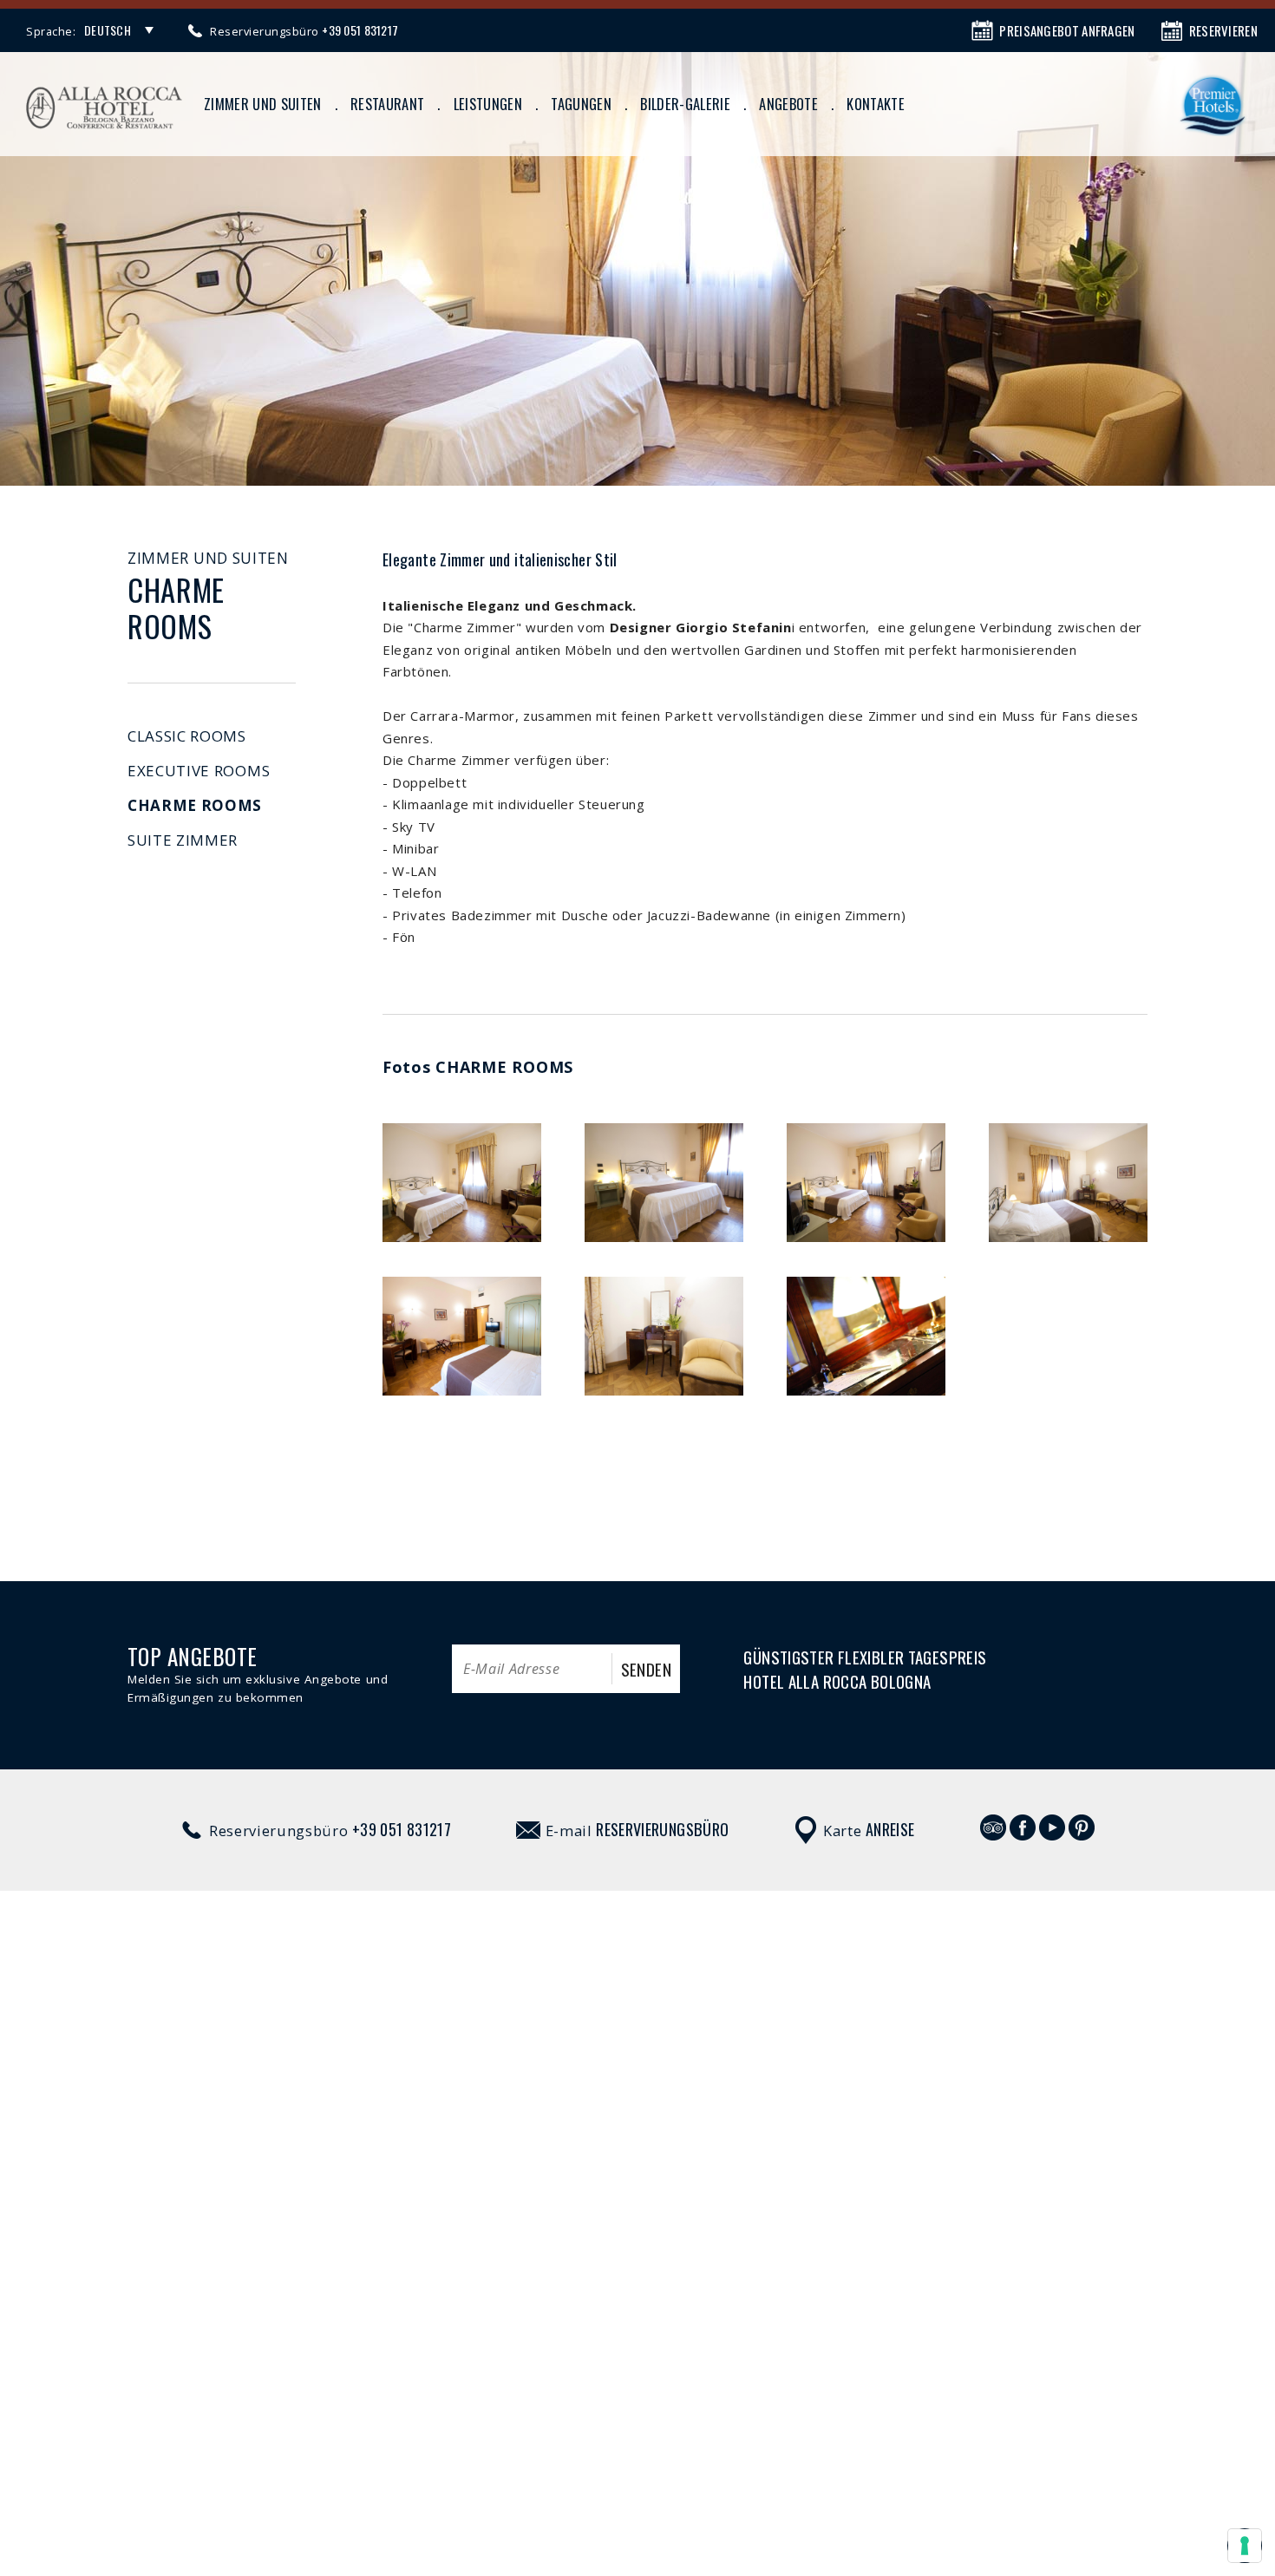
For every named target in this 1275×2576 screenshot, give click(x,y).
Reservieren (1223, 30)
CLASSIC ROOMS (187, 736)
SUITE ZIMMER (183, 840)
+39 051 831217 (402, 1829)
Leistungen (488, 104)
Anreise (890, 1829)
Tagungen (581, 104)
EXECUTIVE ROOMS (199, 771)
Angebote (788, 104)
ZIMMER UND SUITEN (263, 104)
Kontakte (876, 104)
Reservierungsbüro (662, 1829)
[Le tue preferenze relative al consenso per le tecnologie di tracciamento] (1245, 2546)
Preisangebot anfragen (1067, 30)
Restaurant (387, 104)
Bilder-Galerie (685, 104)
